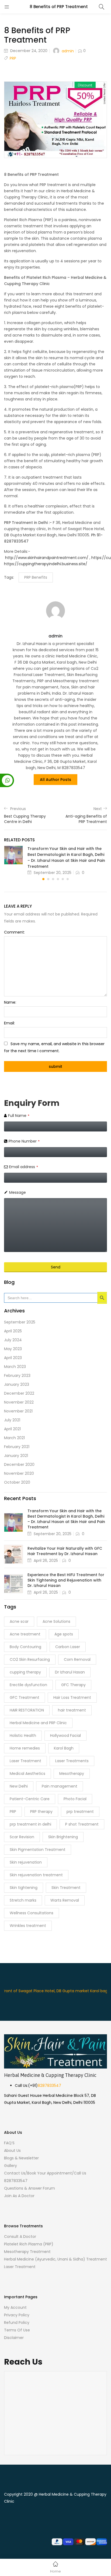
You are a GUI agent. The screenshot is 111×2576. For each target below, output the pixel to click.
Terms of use (17, 2330)
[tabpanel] (55, 860)
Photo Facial (75, 1799)
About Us (12, 2150)
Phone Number (24, 1141)
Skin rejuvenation (26, 1862)
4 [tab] (58, 879)
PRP (13, 58)
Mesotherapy (72, 1774)
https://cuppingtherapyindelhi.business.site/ (46, 564)
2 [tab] (48, 879)
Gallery (11, 2166)
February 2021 (17, 1447)
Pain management (60, 1786)
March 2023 (15, 1367)
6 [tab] (68, 879)
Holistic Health (23, 1735)
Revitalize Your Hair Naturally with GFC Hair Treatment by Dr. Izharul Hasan (65, 1551)
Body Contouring (25, 1647)
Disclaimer (14, 2338)
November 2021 (18, 1411)
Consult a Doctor (20, 2237)
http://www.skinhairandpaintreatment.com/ (47, 558)
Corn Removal (77, 1659)
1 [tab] (43, 879)
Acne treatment (25, 1634)
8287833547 (49, 2086)
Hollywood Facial (65, 1735)
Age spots (64, 1634)
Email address (24, 1167)
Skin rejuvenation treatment (36, 1875)
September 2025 (20, 1322)
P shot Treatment (82, 1824)
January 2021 (16, 1456)
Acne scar (19, 1621)
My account (15, 2307)
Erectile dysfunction (28, 1685)
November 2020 (19, 1473)
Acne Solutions (56, 1621)
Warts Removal (65, 1900)
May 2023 (13, 1349)
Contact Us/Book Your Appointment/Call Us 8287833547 (45, 2177)
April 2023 (13, 1358)
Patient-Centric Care (30, 1799)
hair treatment (72, 1710)
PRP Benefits (36, 577)
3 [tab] (53, 879)
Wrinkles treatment (28, 1926)
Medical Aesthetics (27, 1774)
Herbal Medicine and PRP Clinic (38, 1723)
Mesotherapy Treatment (27, 2252)
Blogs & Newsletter (21, 2158)
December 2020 (19, 1464)
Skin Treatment (66, 1888)
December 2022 (19, 1393)
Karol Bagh (64, 1748)
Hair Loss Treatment (72, 1697)
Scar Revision (22, 1837)
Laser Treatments (72, 1761)
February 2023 (17, 1376)
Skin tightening (24, 1888)
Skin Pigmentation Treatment (38, 1850)
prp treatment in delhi (30, 1824)
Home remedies (25, 1748)
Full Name (19, 1116)
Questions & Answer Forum (30, 2188)
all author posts (55, 780)
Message (18, 1192)
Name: (10, 1002)
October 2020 (17, 1482)
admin (68, 51)
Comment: (14, 932)
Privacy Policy (17, 2315)
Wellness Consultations (32, 1913)
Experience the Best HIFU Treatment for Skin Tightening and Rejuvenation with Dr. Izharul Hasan (66, 1580)
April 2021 (12, 1429)
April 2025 (13, 1331)
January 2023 (17, 1384)
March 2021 (14, 1438)
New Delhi (19, 1786)
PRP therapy (41, 1812)
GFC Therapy (73, 1685)
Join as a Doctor (19, 2196)
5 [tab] (63, 879)
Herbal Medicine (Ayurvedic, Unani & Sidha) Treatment (55, 2259)
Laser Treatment (25, 1761)
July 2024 (13, 1340)
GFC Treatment (25, 1697)
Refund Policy (17, 2323)
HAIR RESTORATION (27, 1710)
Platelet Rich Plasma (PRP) (29, 2244)
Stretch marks (23, 1900)
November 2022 (19, 1402)
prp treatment (80, 1812)
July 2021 (12, 1420)
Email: (9, 1023)
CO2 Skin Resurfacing (30, 1659)
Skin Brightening (63, 1837)
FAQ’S (9, 2143)
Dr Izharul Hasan (70, 1672)
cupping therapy (25, 1672)
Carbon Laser (68, 1647)
